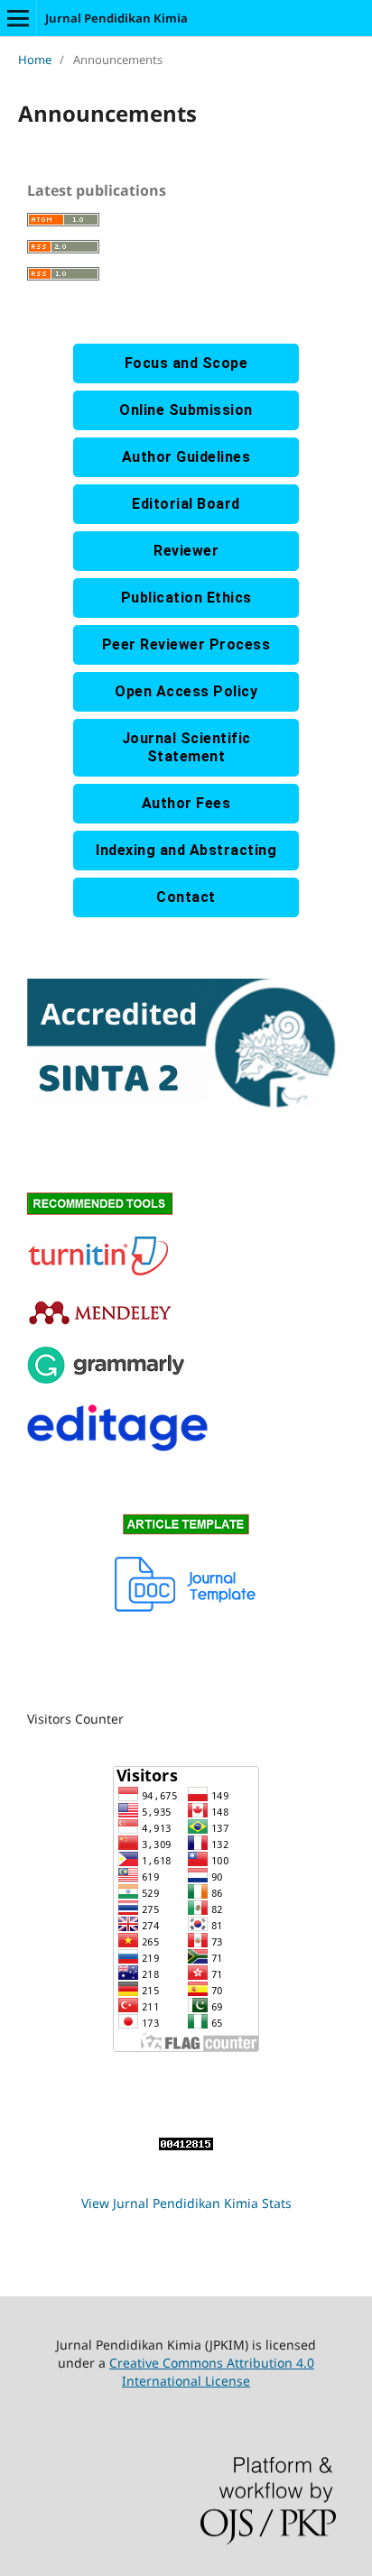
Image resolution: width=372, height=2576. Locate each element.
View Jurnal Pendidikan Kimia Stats (186, 2203)
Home (35, 60)
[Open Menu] (18, 18)
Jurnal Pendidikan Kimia (116, 18)
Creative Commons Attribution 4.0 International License (212, 2372)
